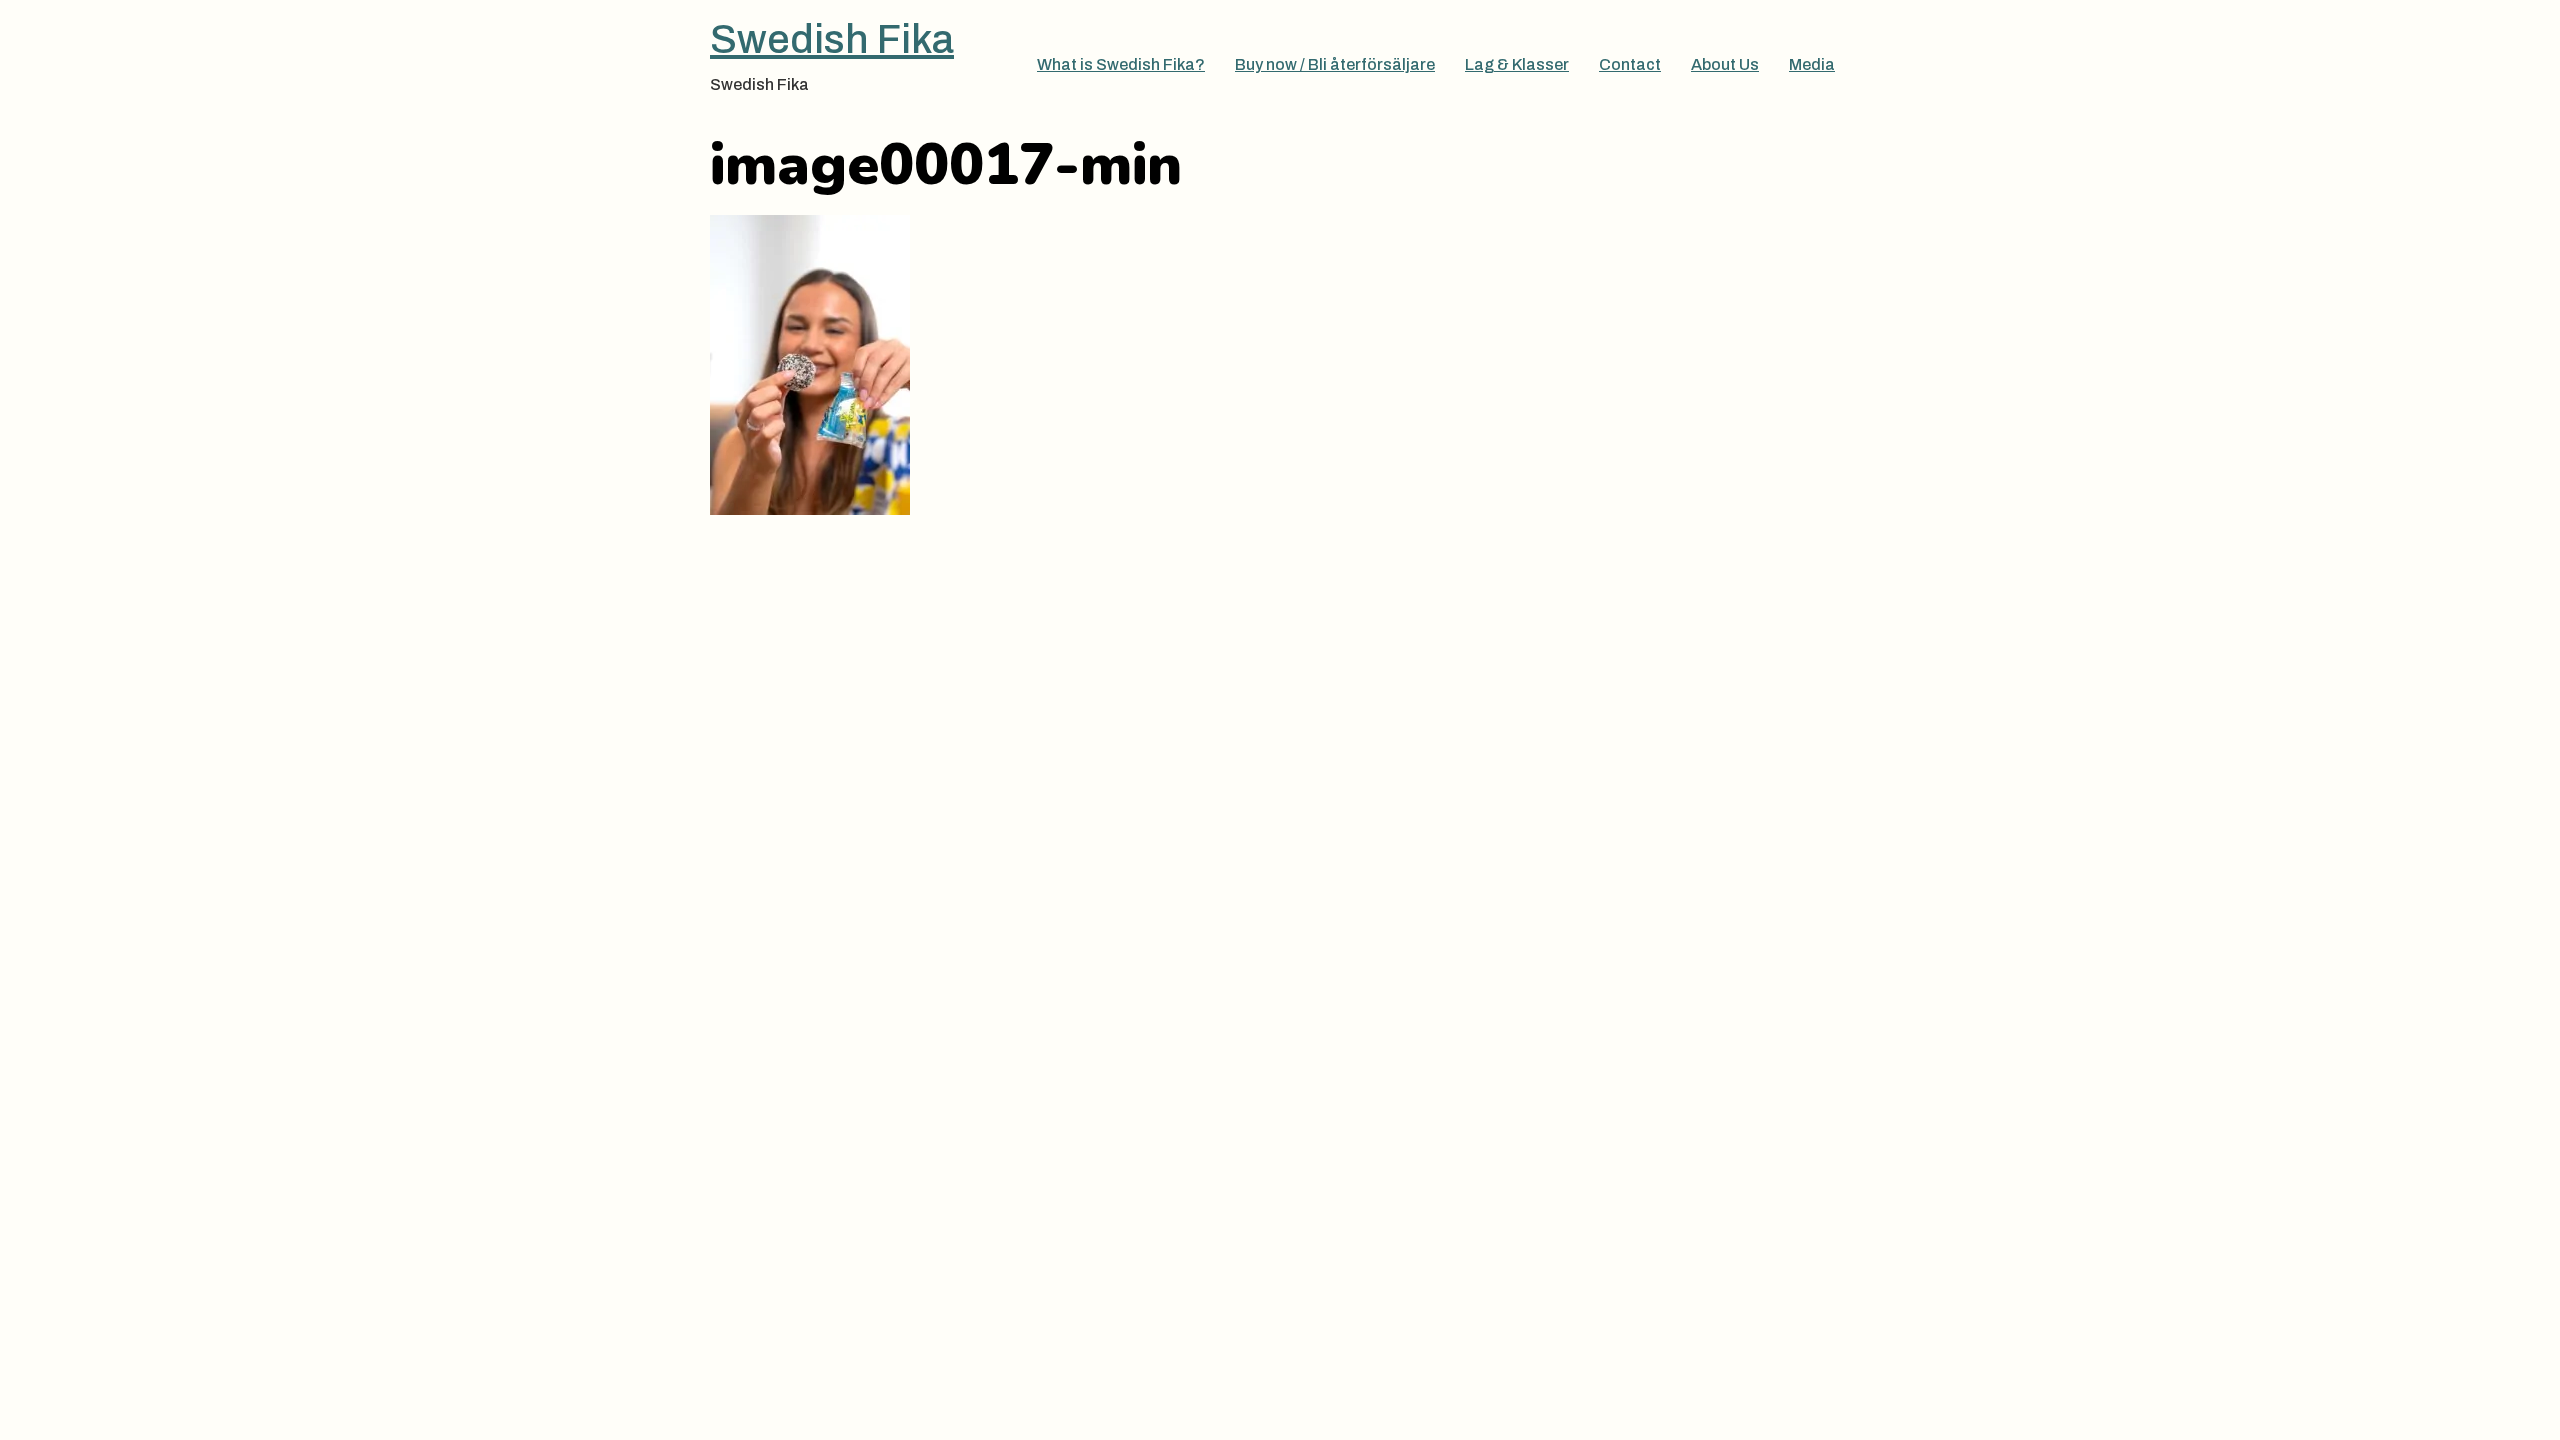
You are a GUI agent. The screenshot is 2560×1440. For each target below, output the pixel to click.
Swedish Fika (832, 39)
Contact (1630, 64)
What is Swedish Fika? (1121, 64)
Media (1812, 64)
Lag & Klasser (1517, 64)
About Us (1725, 64)
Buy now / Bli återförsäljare (1335, 64)
